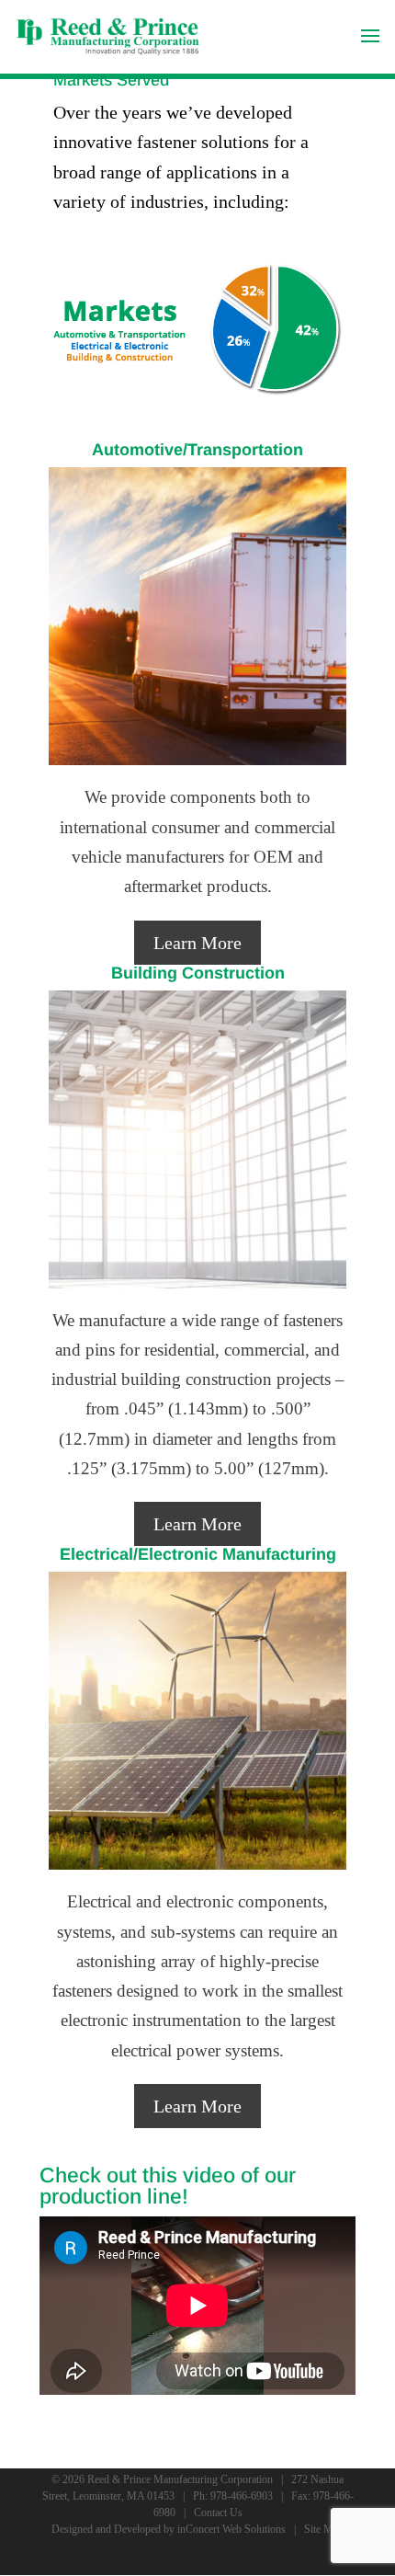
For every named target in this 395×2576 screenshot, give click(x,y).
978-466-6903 (242, 2496)
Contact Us (218, 2513)
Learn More (197, 943)
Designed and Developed (106, 2529)
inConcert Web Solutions (231, 2529)
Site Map (324, 2529)
